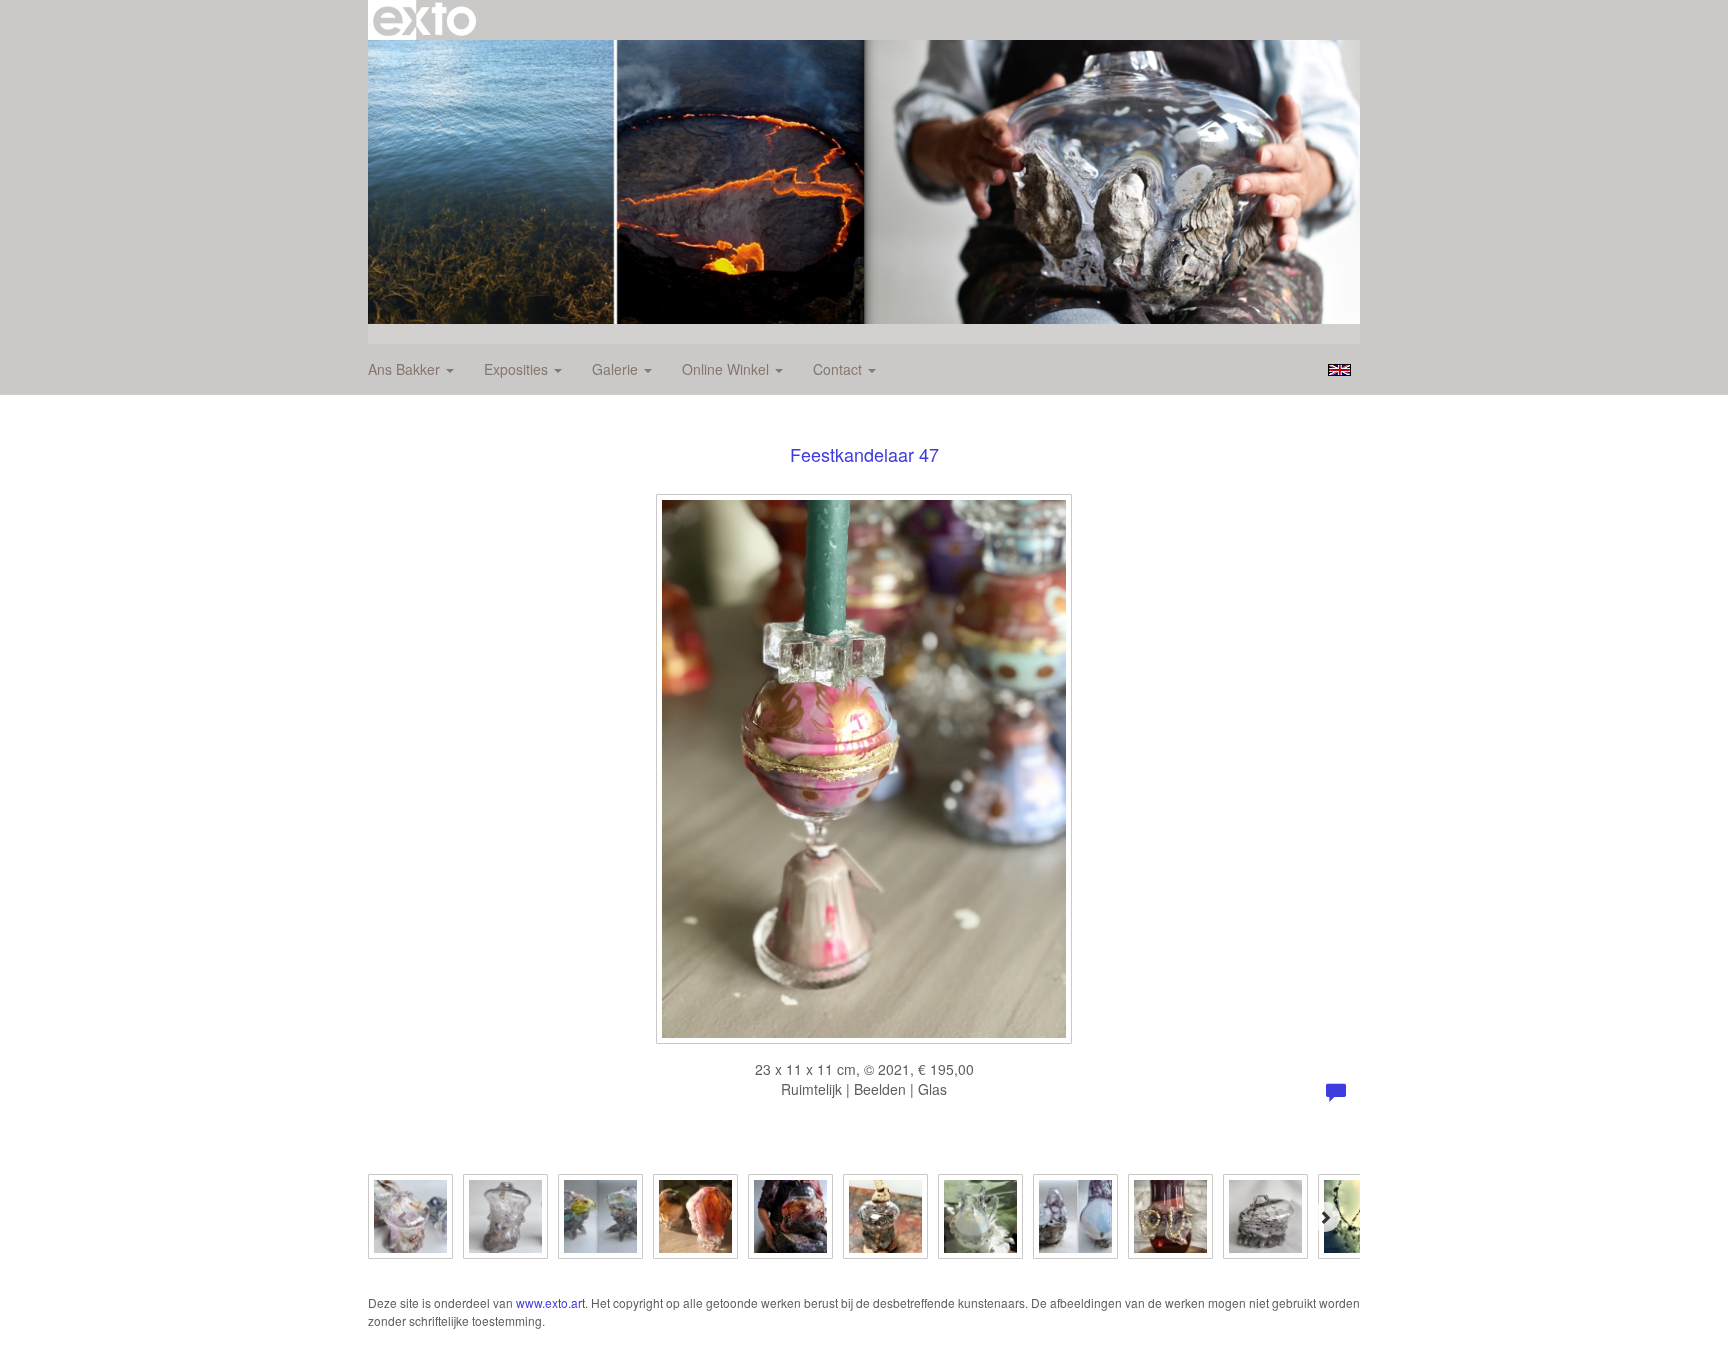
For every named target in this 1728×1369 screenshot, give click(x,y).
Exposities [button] (518, 369)
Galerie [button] (617, 369)
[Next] (1325, 1217)
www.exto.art (550, 1302)
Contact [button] (839, 369)
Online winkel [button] (727, 369)
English (1339, 370)
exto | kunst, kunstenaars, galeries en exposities (424, 20)
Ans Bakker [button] (406, 369)
